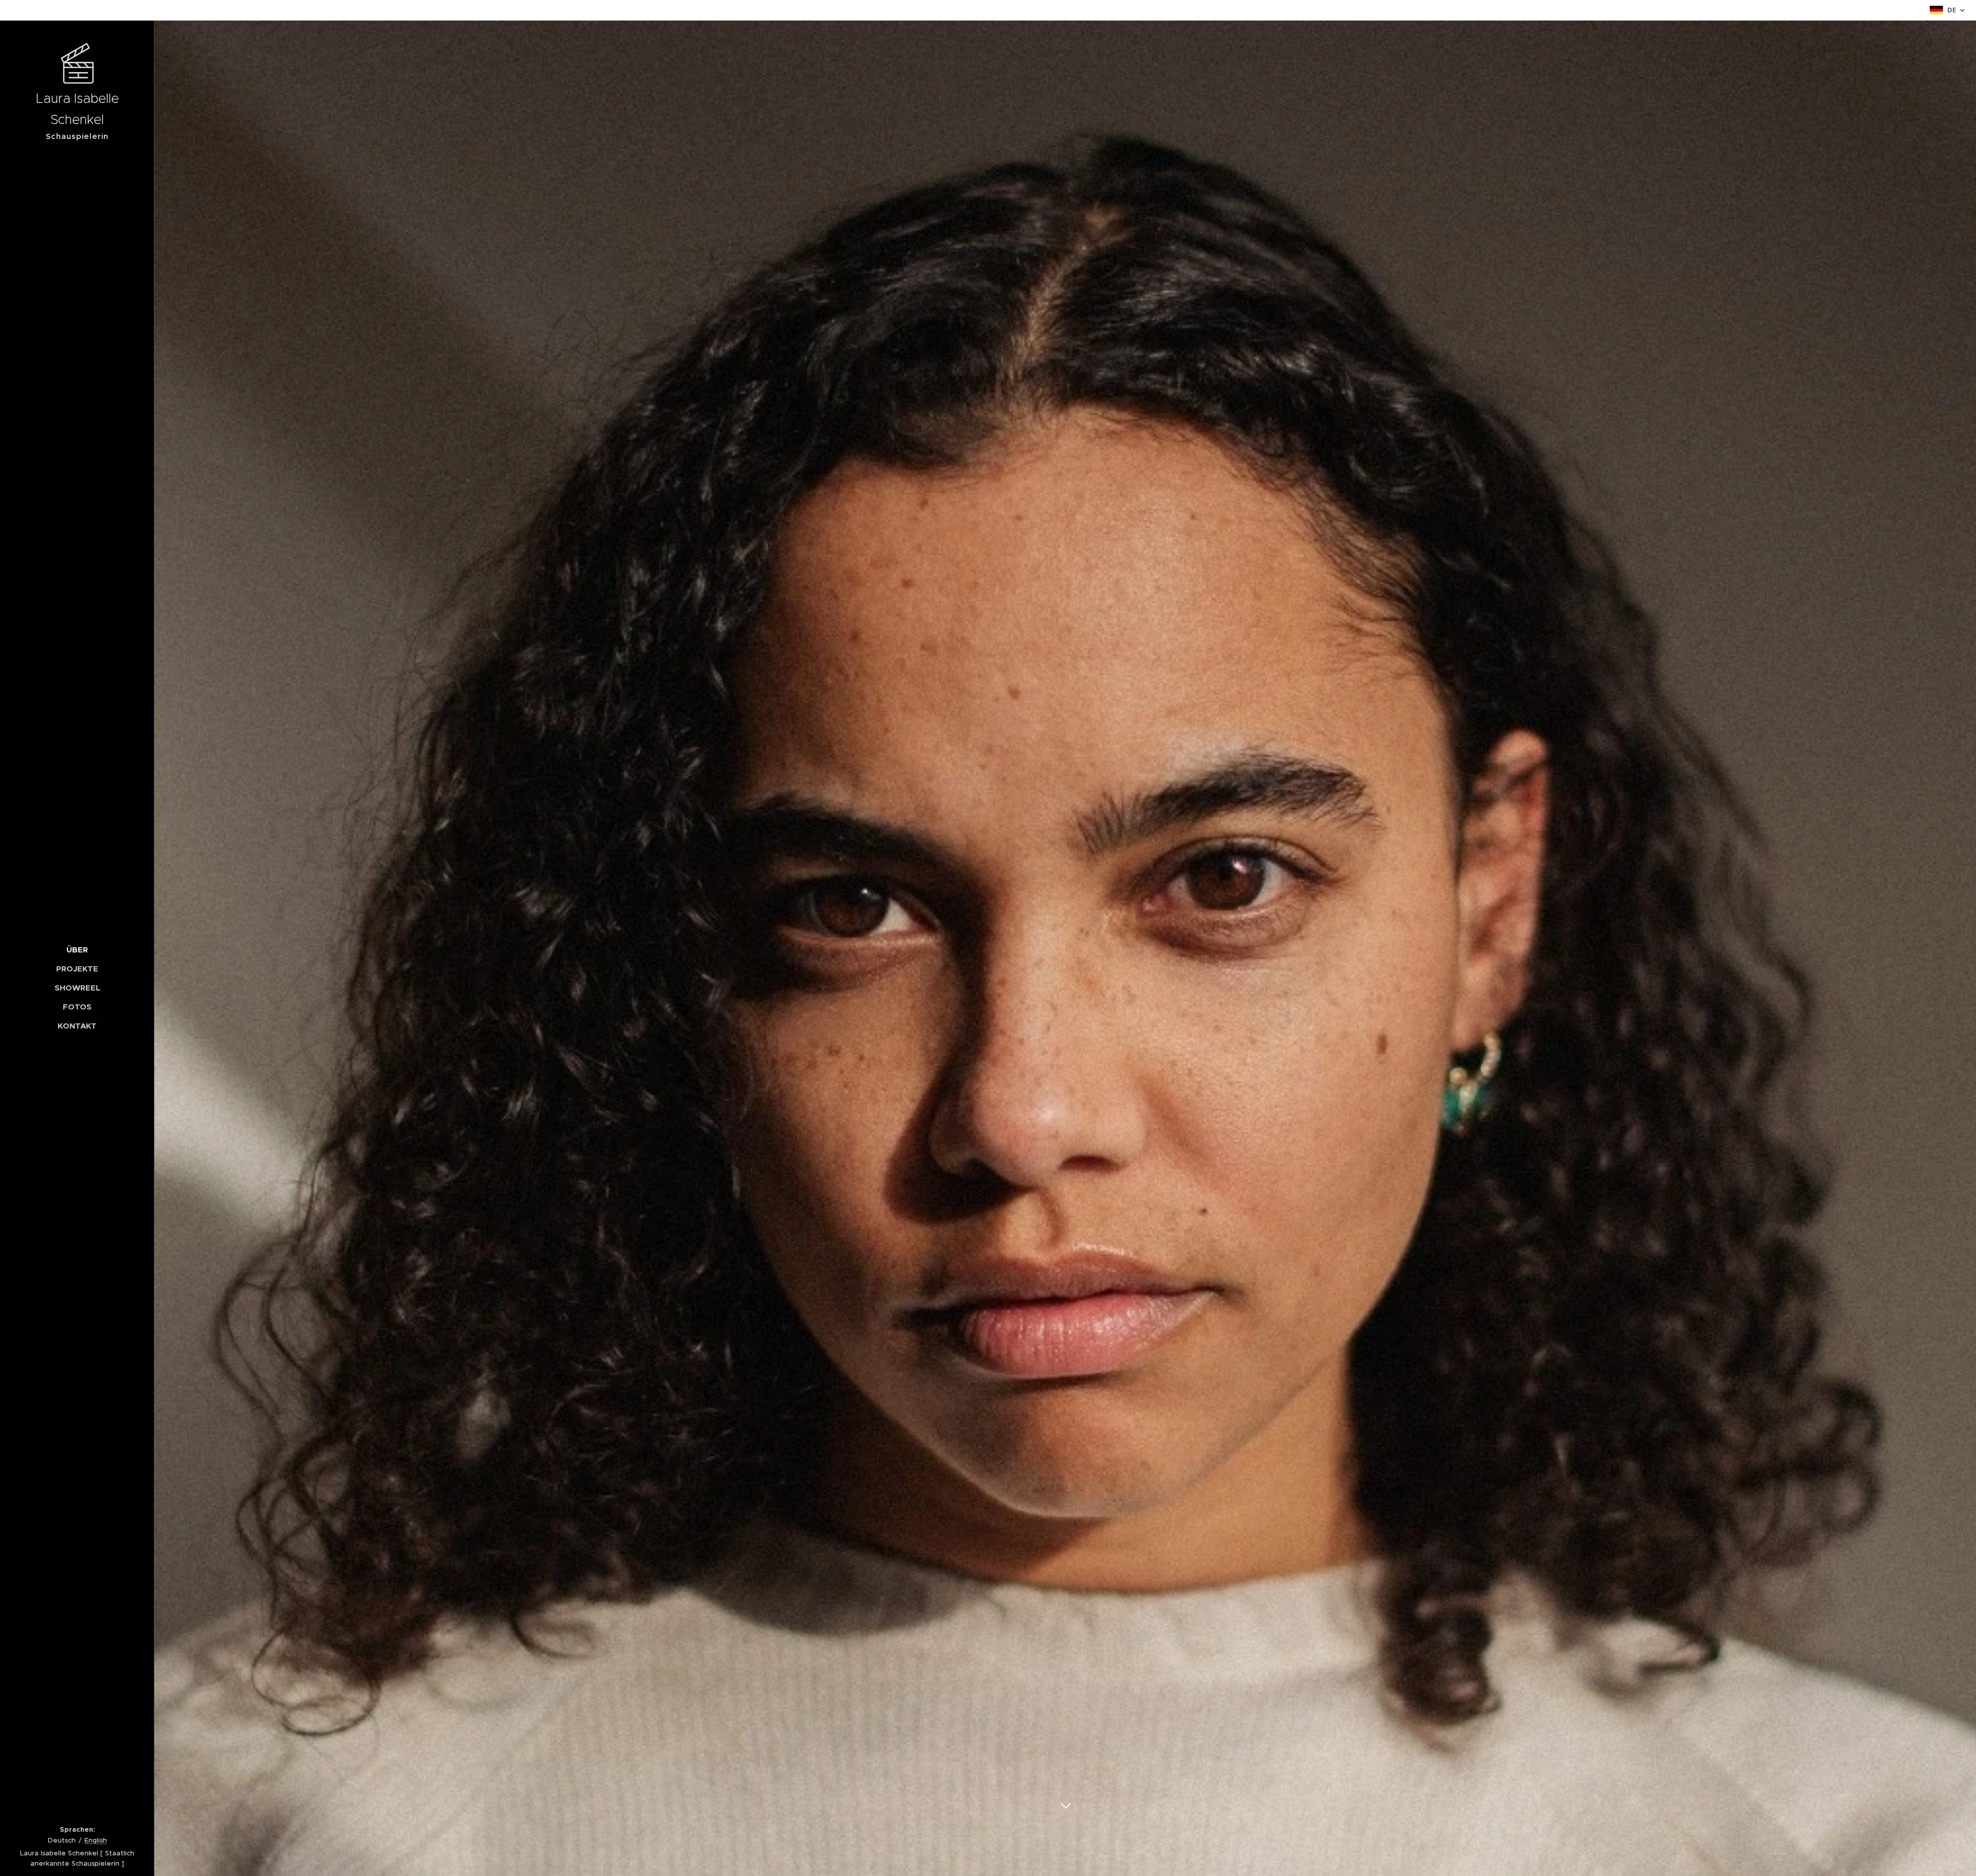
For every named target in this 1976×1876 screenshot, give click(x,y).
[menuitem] (77, 950)
